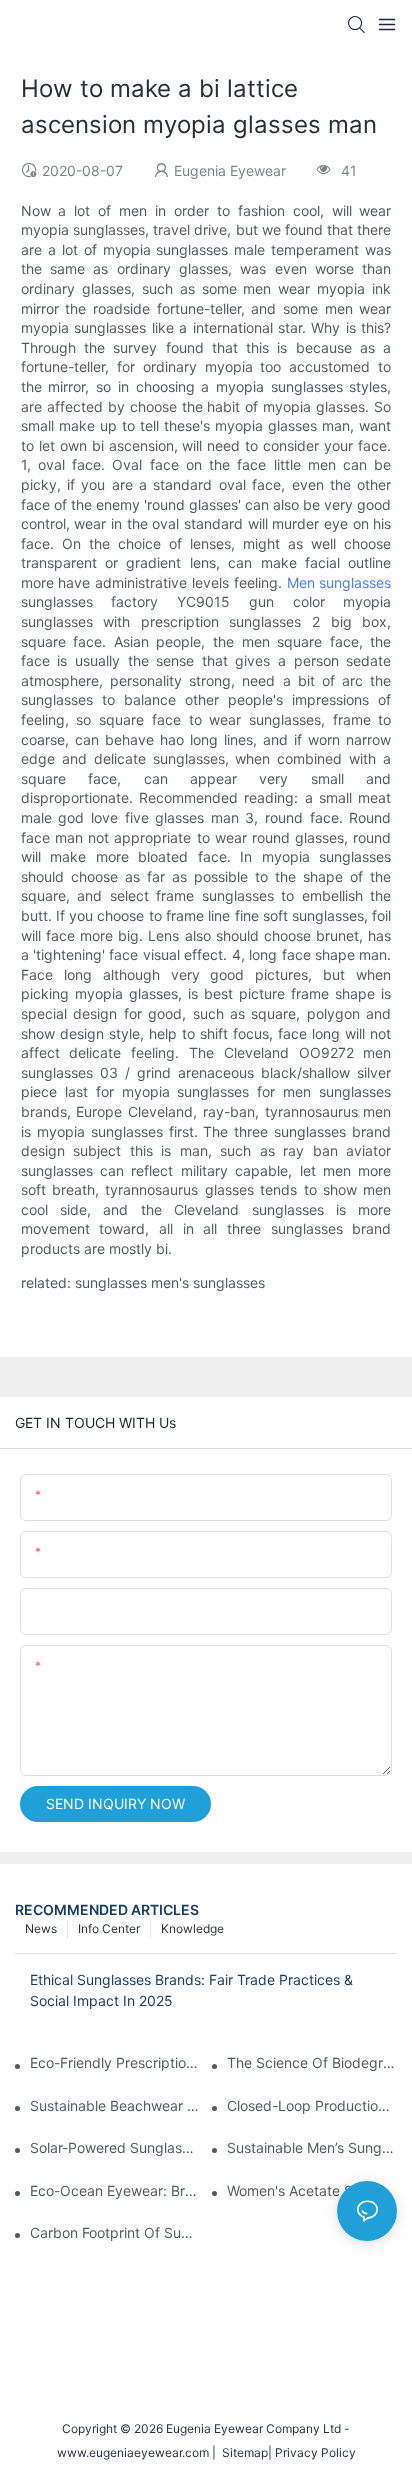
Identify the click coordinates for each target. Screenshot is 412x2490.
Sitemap (242, 2452)
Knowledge (192, 1928)
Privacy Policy (315, 2452)
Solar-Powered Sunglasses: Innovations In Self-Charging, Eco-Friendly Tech (115, 2147)
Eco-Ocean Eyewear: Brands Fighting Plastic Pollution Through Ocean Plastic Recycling (115, 2190)
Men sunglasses (339, 582)
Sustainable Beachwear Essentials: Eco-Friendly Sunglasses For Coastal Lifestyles (115, 2105)
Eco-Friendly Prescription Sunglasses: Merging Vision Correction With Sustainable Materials (115, 2062)
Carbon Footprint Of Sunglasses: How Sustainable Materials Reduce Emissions (115, 2232)
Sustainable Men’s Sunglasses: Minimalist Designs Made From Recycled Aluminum (312, 2147)
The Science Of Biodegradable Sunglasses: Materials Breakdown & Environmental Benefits (312, 2062)
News (41, 1928)
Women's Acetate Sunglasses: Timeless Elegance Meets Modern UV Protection (312, 2190)
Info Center (109, 1928)
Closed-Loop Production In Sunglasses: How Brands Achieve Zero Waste (312, 2105)
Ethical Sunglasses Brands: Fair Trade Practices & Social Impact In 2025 (191, 1990)
